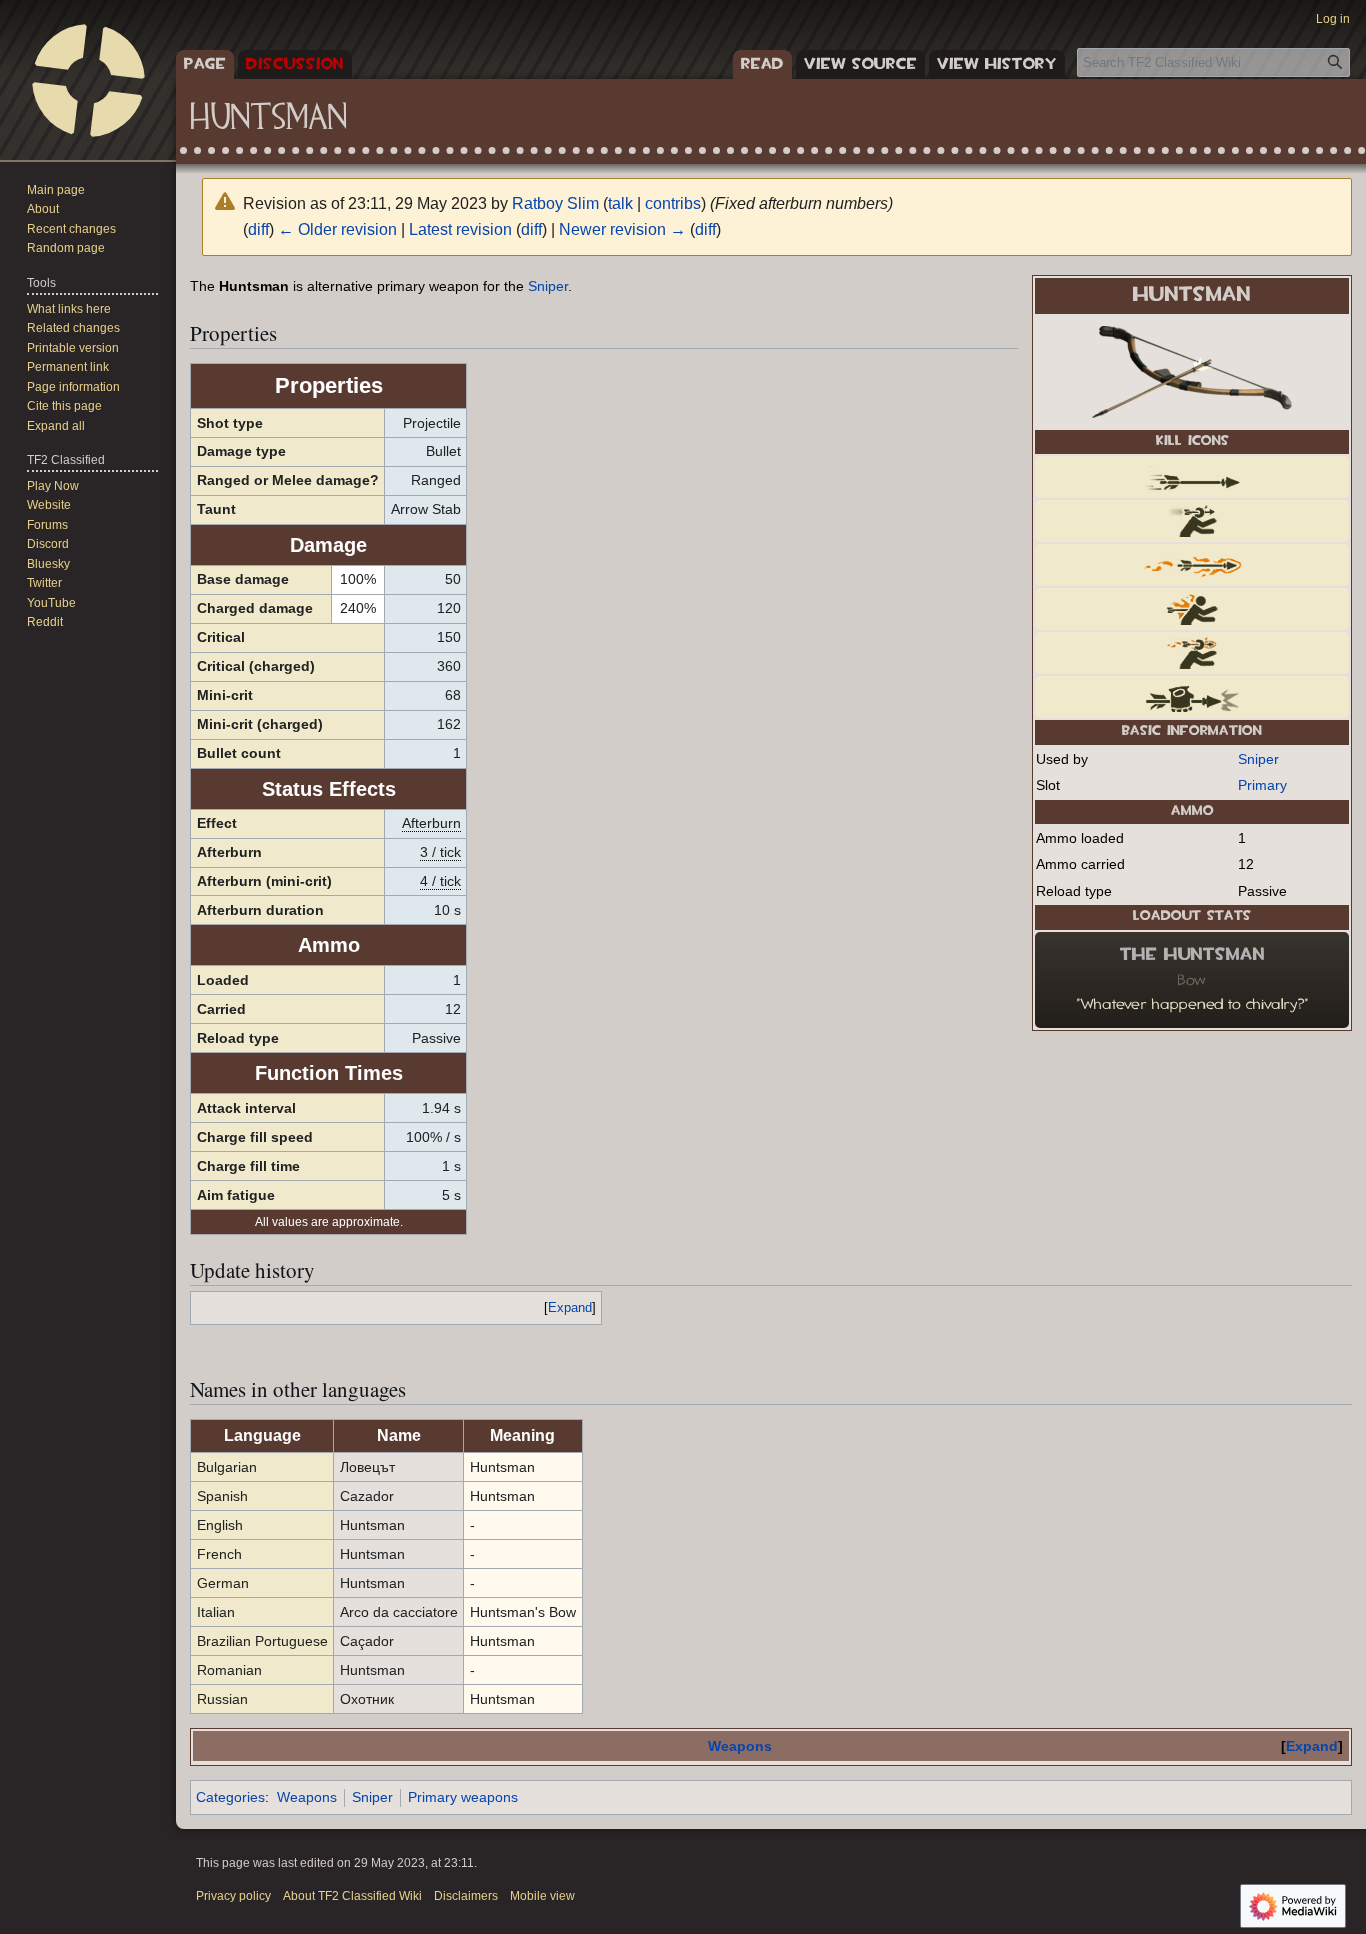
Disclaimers (466, 1896)
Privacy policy (233, 1896)
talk (620, 203)
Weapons (740, 1746)
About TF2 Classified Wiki (352, 1896)
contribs (673, 203)
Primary (1262, 785)
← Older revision (337, 229)
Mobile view (542, 1896)
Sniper (1258, 759)
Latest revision (460, 229)
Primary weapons (463, 1797)
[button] (56, 426)
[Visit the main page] (88, 80)
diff (258, 229)
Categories (230, 1797)
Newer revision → (622, 229)
